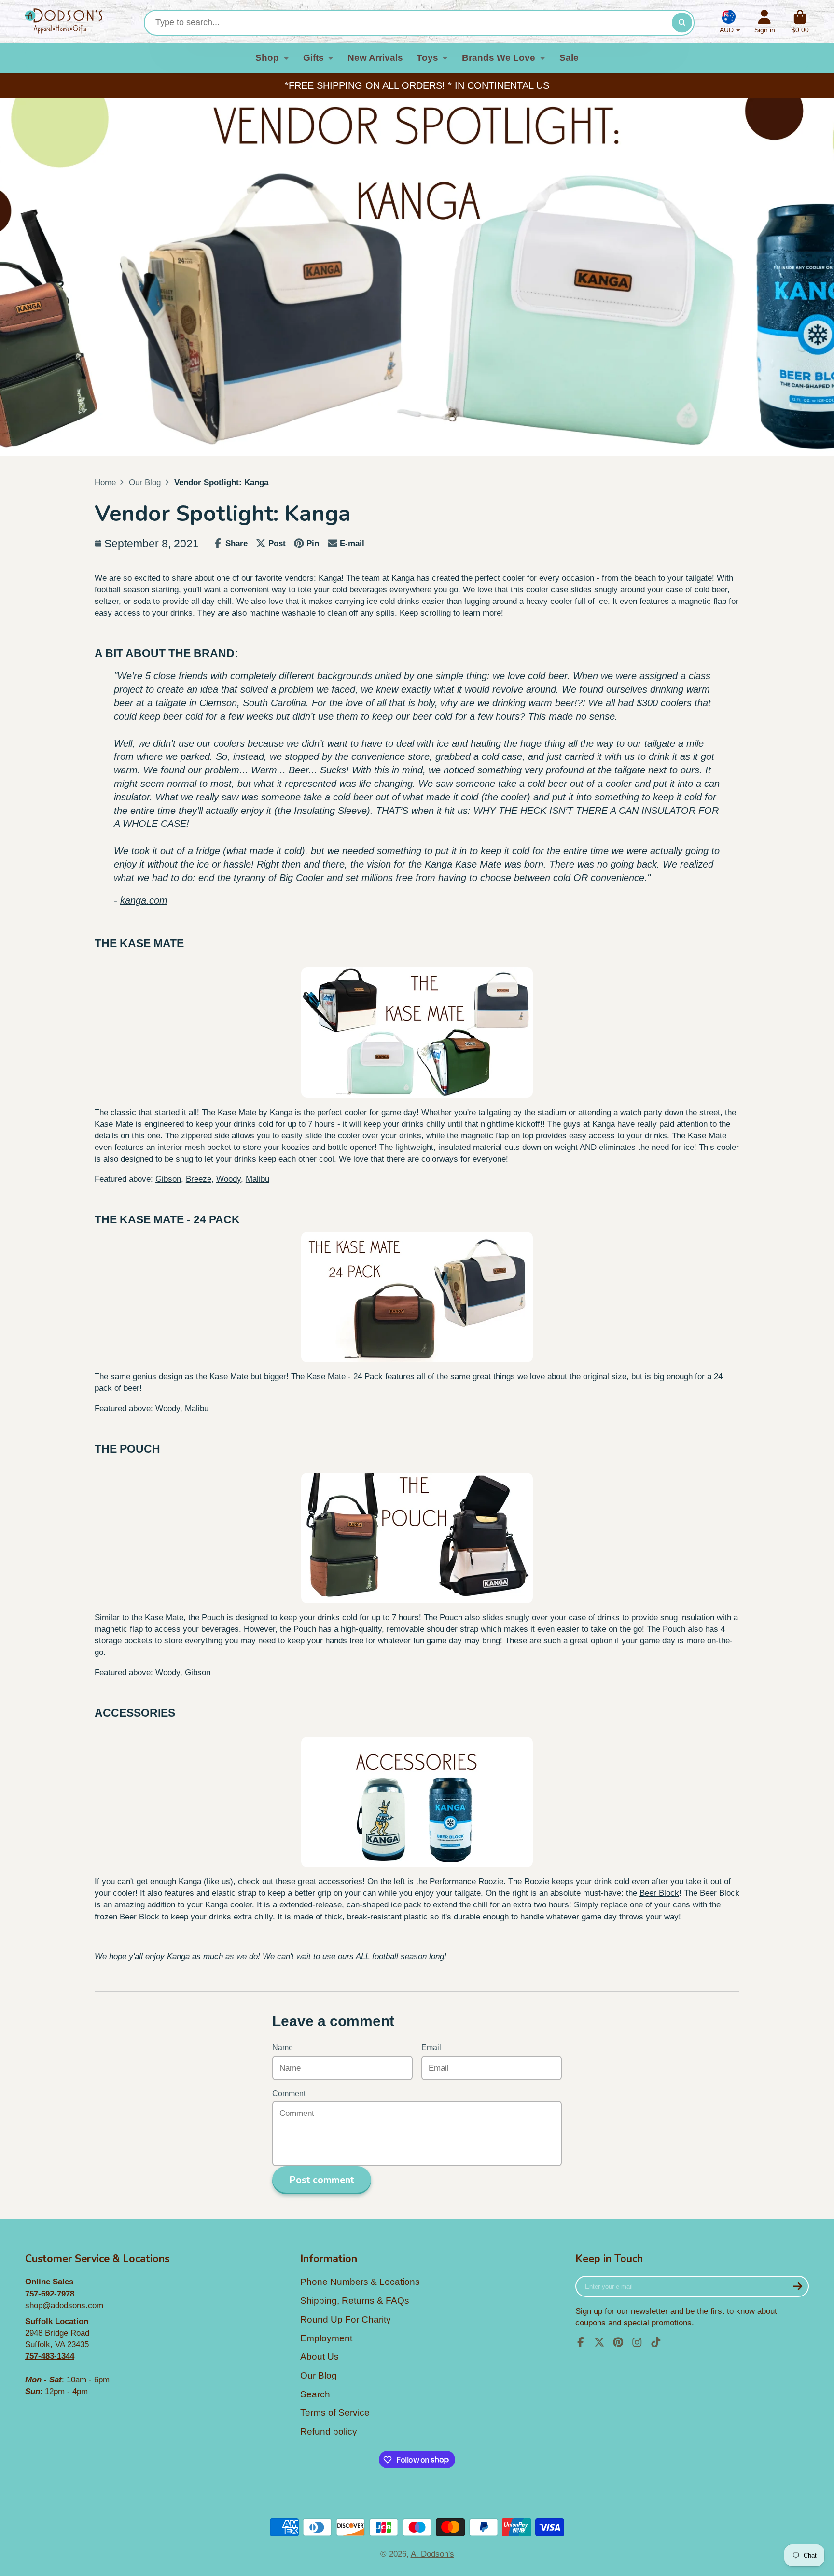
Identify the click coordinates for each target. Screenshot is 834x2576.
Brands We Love (499, 58)
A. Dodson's (432, 2554)
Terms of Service (335, 2413)
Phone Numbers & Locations (360, 2282)
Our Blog (145, 482)
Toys (427, 58)
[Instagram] (637, 2342)
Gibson (168, 1179)
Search (315, 2394)
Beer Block (659, 1893)
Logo (64, 22)
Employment (326, 2338)
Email (431, 2048)
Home (105, 482)
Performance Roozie (466, 1881)
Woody (229, 1179)
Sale (569, 58)
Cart (800, 22)
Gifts (313, 58)
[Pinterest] (618, 2342)
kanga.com (144, 900)
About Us (320, 2357)
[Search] (682, 22)
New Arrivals (375, 58)
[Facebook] (581, 2342)
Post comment (322, 2180)
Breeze (199, 1179)
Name (283, 2048)
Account (765, 22)
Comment (289, 2093)
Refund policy (329, 2431)
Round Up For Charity (346, 2319)
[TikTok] (656, 2342)
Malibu (257, 1179)
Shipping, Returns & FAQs (355, 2301)
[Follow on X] (599, 2342)
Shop (267, 58)
